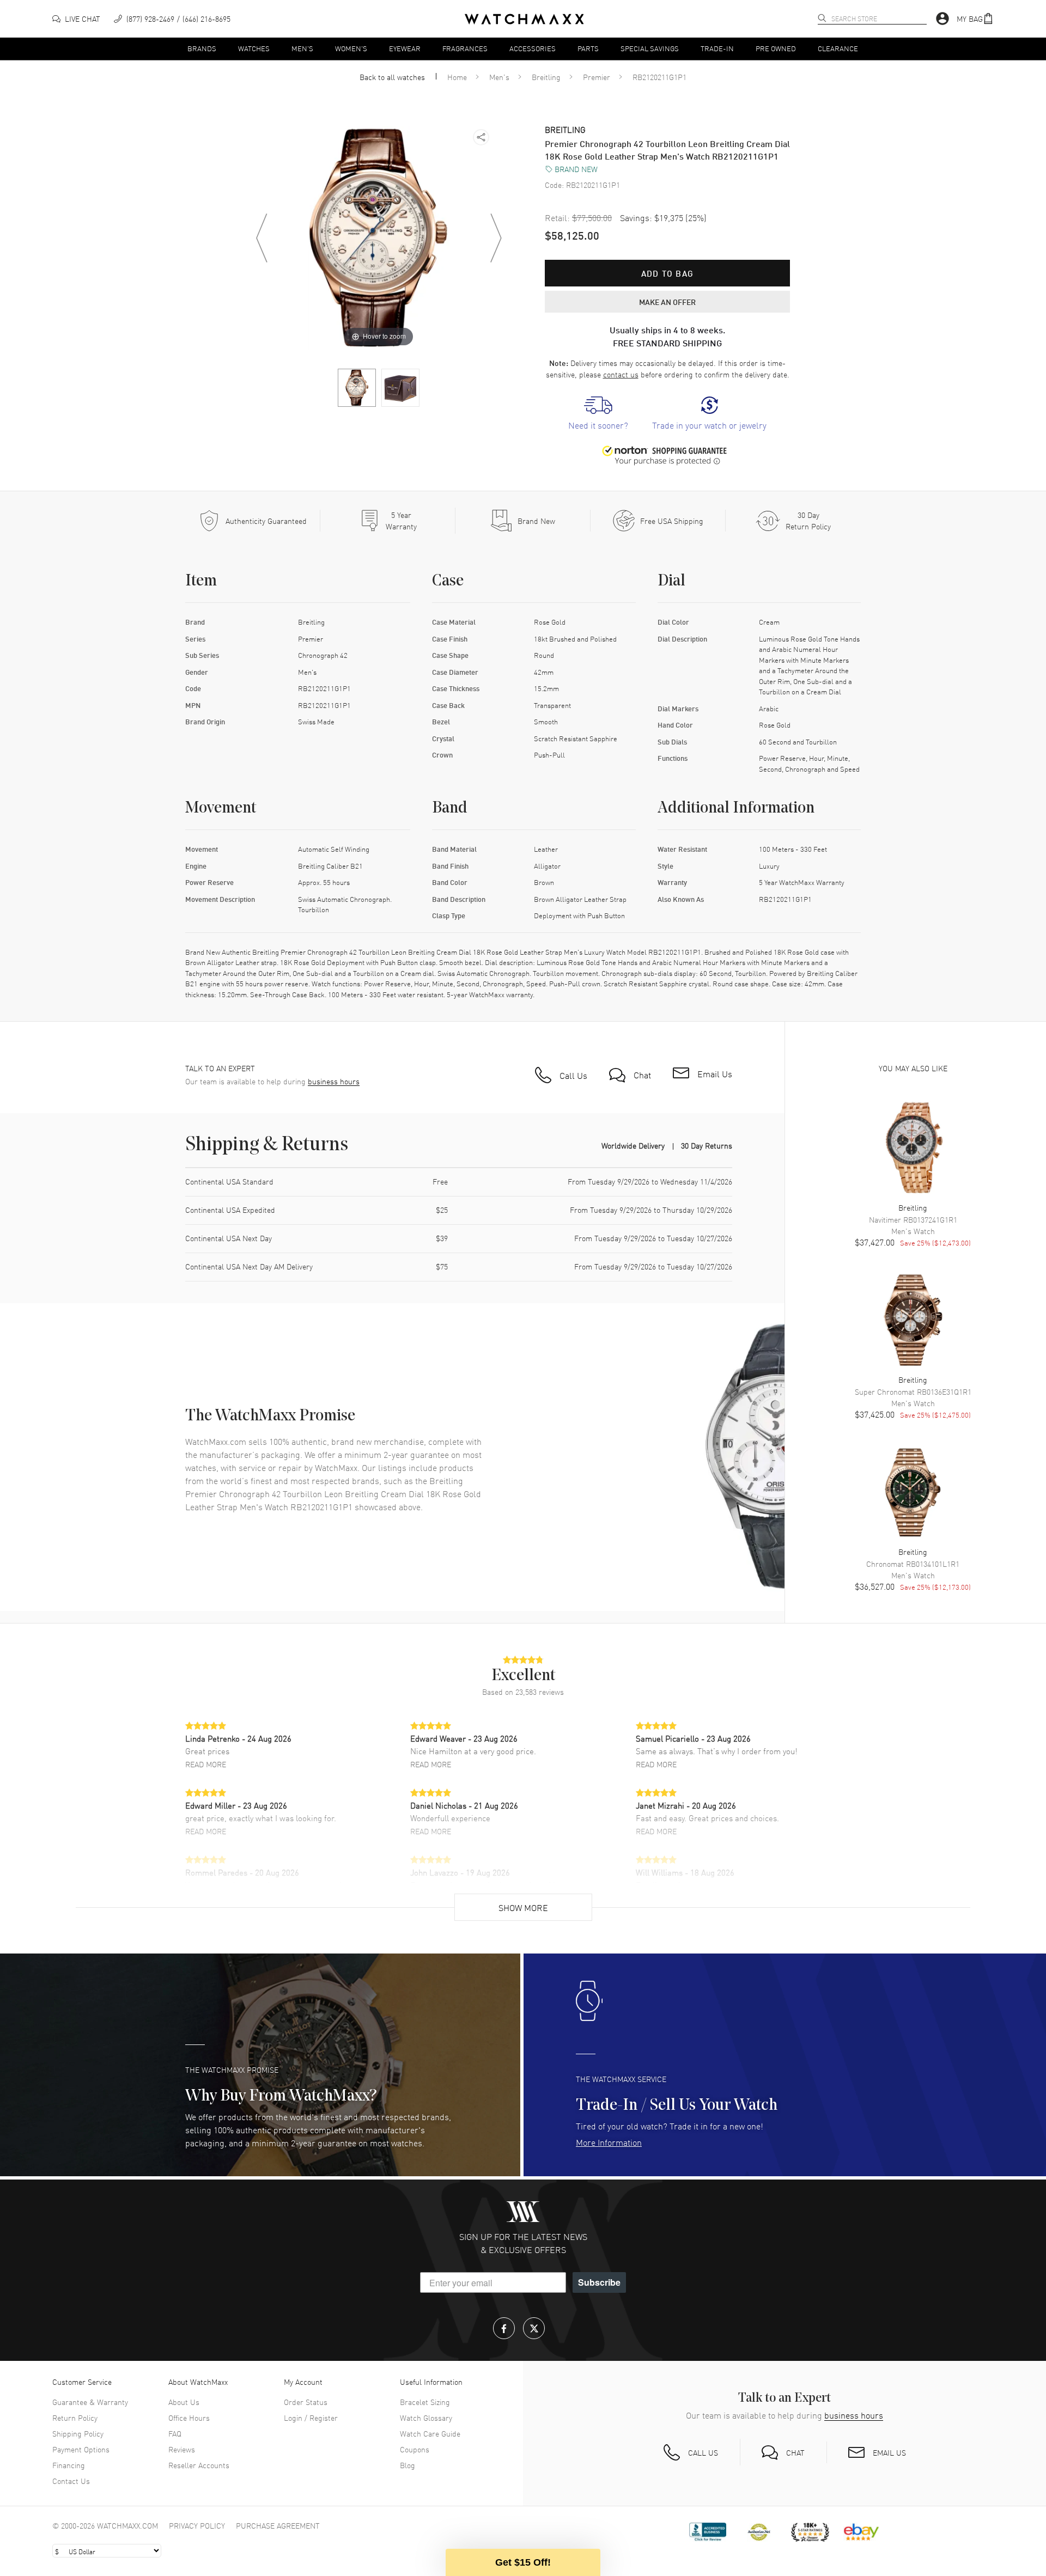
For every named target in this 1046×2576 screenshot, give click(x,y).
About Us (184, 2402)
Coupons (415, 2449)
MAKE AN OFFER (667, 302)
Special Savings (650, 48)
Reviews (182, 2449)
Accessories (533, 48)
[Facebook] (504, 2328)
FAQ (175, 2433)
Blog (408, 2465)
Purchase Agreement (278, 2525)
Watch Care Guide (430, 2433)
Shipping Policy (78, 2433)
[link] (598, 414)
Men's (302, 48)
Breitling (546, 77)
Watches (254, 48)
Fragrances (465, 48)
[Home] (524, 19)
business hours (334, 1081)
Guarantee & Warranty (90, 2402)
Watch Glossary (426, 2418)
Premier (597, 77)
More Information (609, 2142)
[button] (975, 19)
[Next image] (496, 238)
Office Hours (189, 2418)
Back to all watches (392, 77)
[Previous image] (261, 238)
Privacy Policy (197, 2525)
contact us (621, 374)
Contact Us (71, 2481)
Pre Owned (776, 48)
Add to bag (667, 273)
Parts (588, 48)
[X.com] (534, 2328)
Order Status (306, 2402)
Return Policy (75, 2418)
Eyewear (405, 48)
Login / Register (311, 2418)
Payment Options (81, 2449)
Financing (69, 2465)
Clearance (838, 48)
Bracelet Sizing (425, 2402)
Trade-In (717, 48)
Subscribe (599, 2282)
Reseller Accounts (199, 2465)
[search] (822, 18)
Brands (202, 48)
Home (457, 77)
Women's (351, 48)
